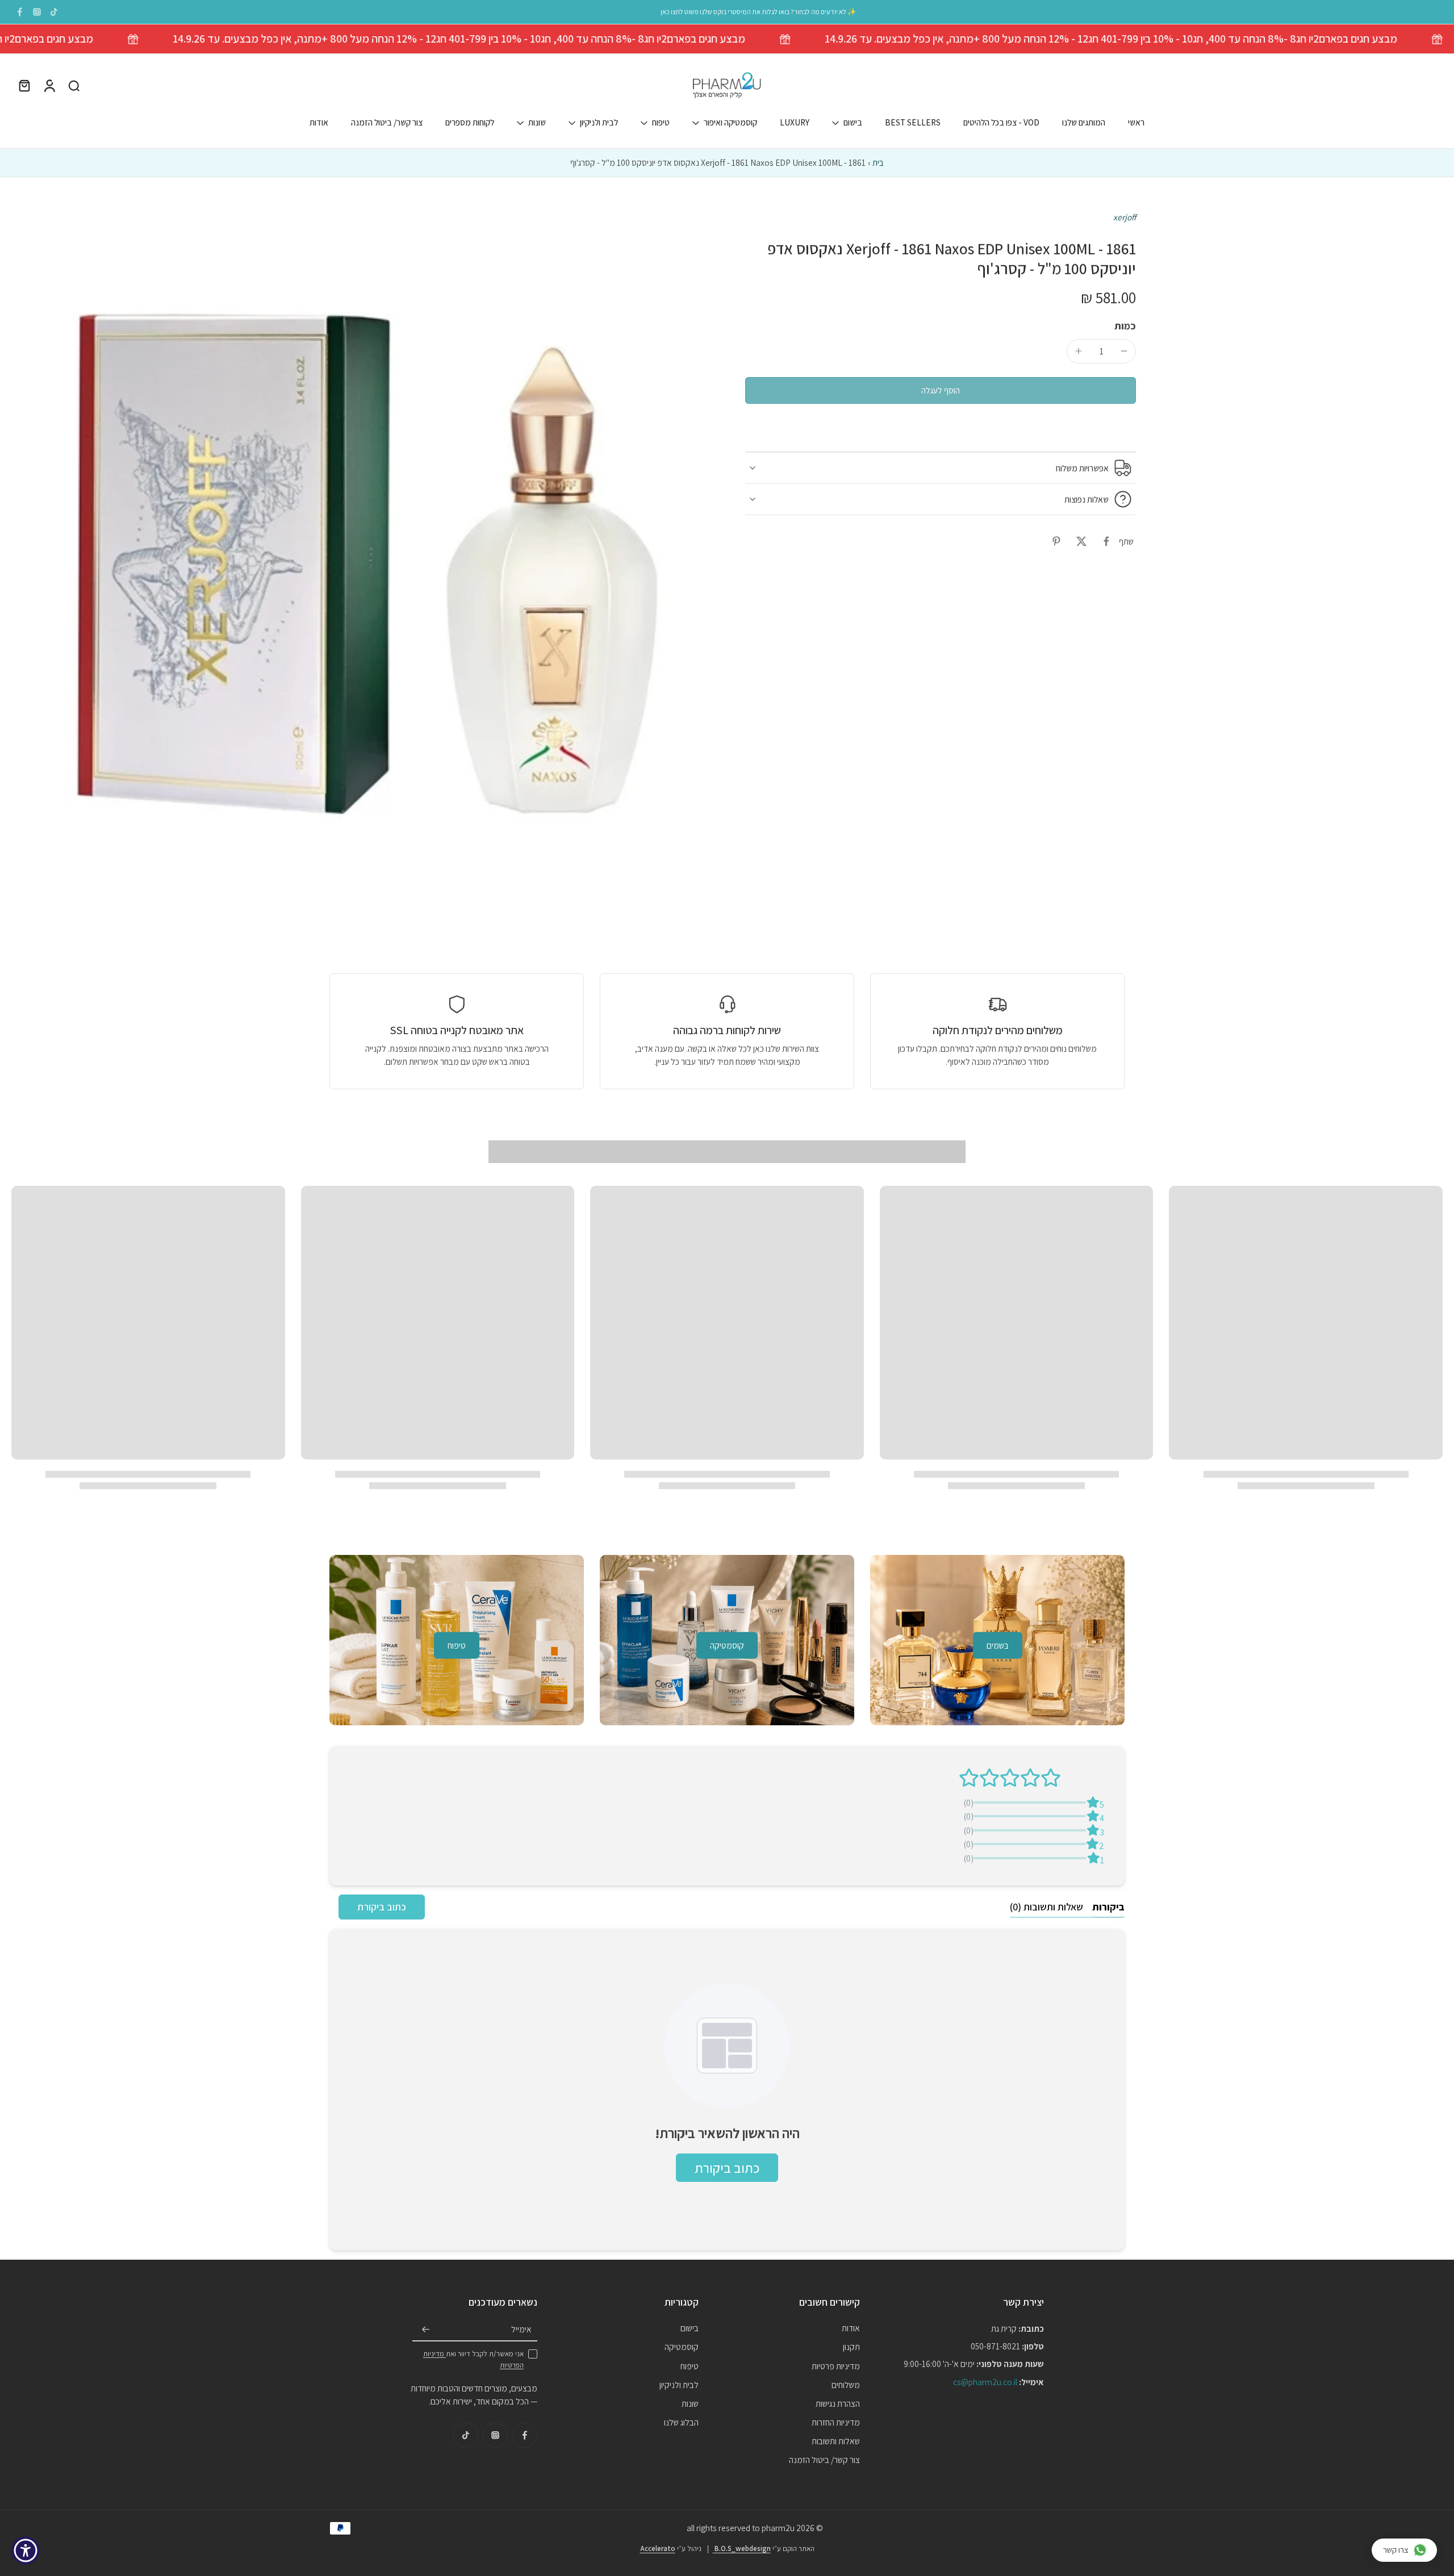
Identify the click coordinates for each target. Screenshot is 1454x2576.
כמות (1125, 326)
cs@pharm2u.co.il (985, 2381)
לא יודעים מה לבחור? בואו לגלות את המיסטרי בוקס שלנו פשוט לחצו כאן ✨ (758, 12)
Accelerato (658, 2548)
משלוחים (846, 2384)
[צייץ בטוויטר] (1081, 541)
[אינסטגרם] (37, 12)
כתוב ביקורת (382, 1907)
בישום (853, 123)
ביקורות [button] (1108, 1907)
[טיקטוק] (54, 12)
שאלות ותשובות (836, 2441)
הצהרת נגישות (838, 2403)
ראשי (1136, 123)
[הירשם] (426, 2330)
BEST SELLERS (913, 123)
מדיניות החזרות (836, 2422)
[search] (74, 86)
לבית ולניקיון (599, 123)
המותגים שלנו (1084, 123)
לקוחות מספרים (470, 123)
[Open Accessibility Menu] (26, 2550)
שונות (537, 123)
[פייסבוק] (20, 12)
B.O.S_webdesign (742, 2548)
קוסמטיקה (682, 2347)
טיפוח (661, 123)
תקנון (851, 2347)
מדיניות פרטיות (836, 2365)
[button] (941, 390)
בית (878, 162)
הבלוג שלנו (681, 2422)
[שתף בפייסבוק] (1106, 541)
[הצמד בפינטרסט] (1056, 541)
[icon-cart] (24, 86)
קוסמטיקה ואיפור (730, 123)
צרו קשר (1396, 2550)
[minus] (1124, 351)
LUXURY (795, 123)
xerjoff (1125, 217)
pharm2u (778, 2528)
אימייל (521, 2329)
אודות (319, 123)
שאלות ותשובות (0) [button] (1046, 1907)
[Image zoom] (360, 560)
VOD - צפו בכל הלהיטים (1001, 123)
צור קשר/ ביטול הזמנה (387, 123)
